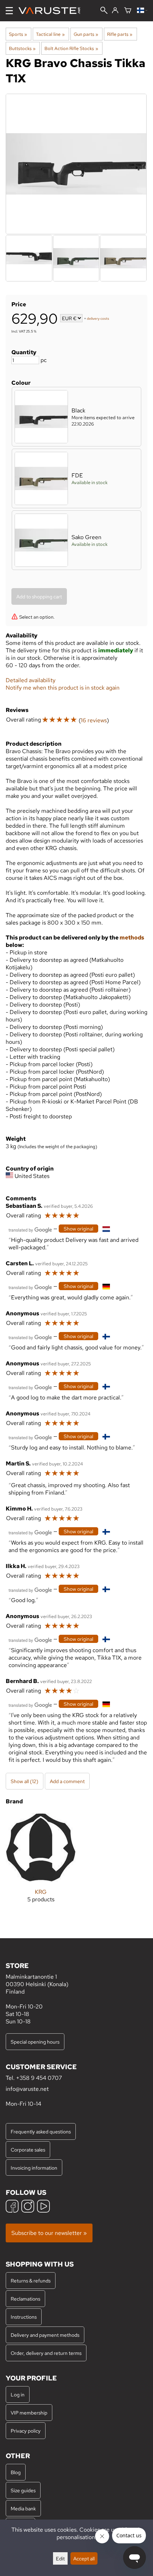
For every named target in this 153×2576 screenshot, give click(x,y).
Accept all (84, 2558)
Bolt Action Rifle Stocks (71, 48)
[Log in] (115, 11)
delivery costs (98, 319)
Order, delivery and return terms (46, 2353)
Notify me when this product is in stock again (63, 688)
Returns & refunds (31, 2281)
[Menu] (9, 11)
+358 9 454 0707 (39, 2078)
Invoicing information (34, 2168)
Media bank (23, 2508)
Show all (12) (25, 1781)
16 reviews (94, 720)
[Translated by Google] (30, 1229)
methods (132, 938)
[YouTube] (43, 2207)
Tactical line (50, 34)
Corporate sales (28, 2150)
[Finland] (142, 11)
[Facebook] (12, 2207)
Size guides (23, 2490)
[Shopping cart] (128, 11)
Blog (16, 2472)
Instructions (24, 2317)
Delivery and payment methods (45, 2335)
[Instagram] (28, 2207)
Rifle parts (120, 34)
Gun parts (86, 34)
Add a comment (67, 1781)
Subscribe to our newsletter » (49, 2233)
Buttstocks (22, 48)
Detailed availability (31, 680)
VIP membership (29, 2413)
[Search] (104, 11)
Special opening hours (35, 2042)
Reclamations (25, 2299)
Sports (18, 34)
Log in (18, 2394)
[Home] (52, 11)
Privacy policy (26, 2431)
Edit (60, 2558)
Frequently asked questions (41, 2131)
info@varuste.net (27, 2089)
